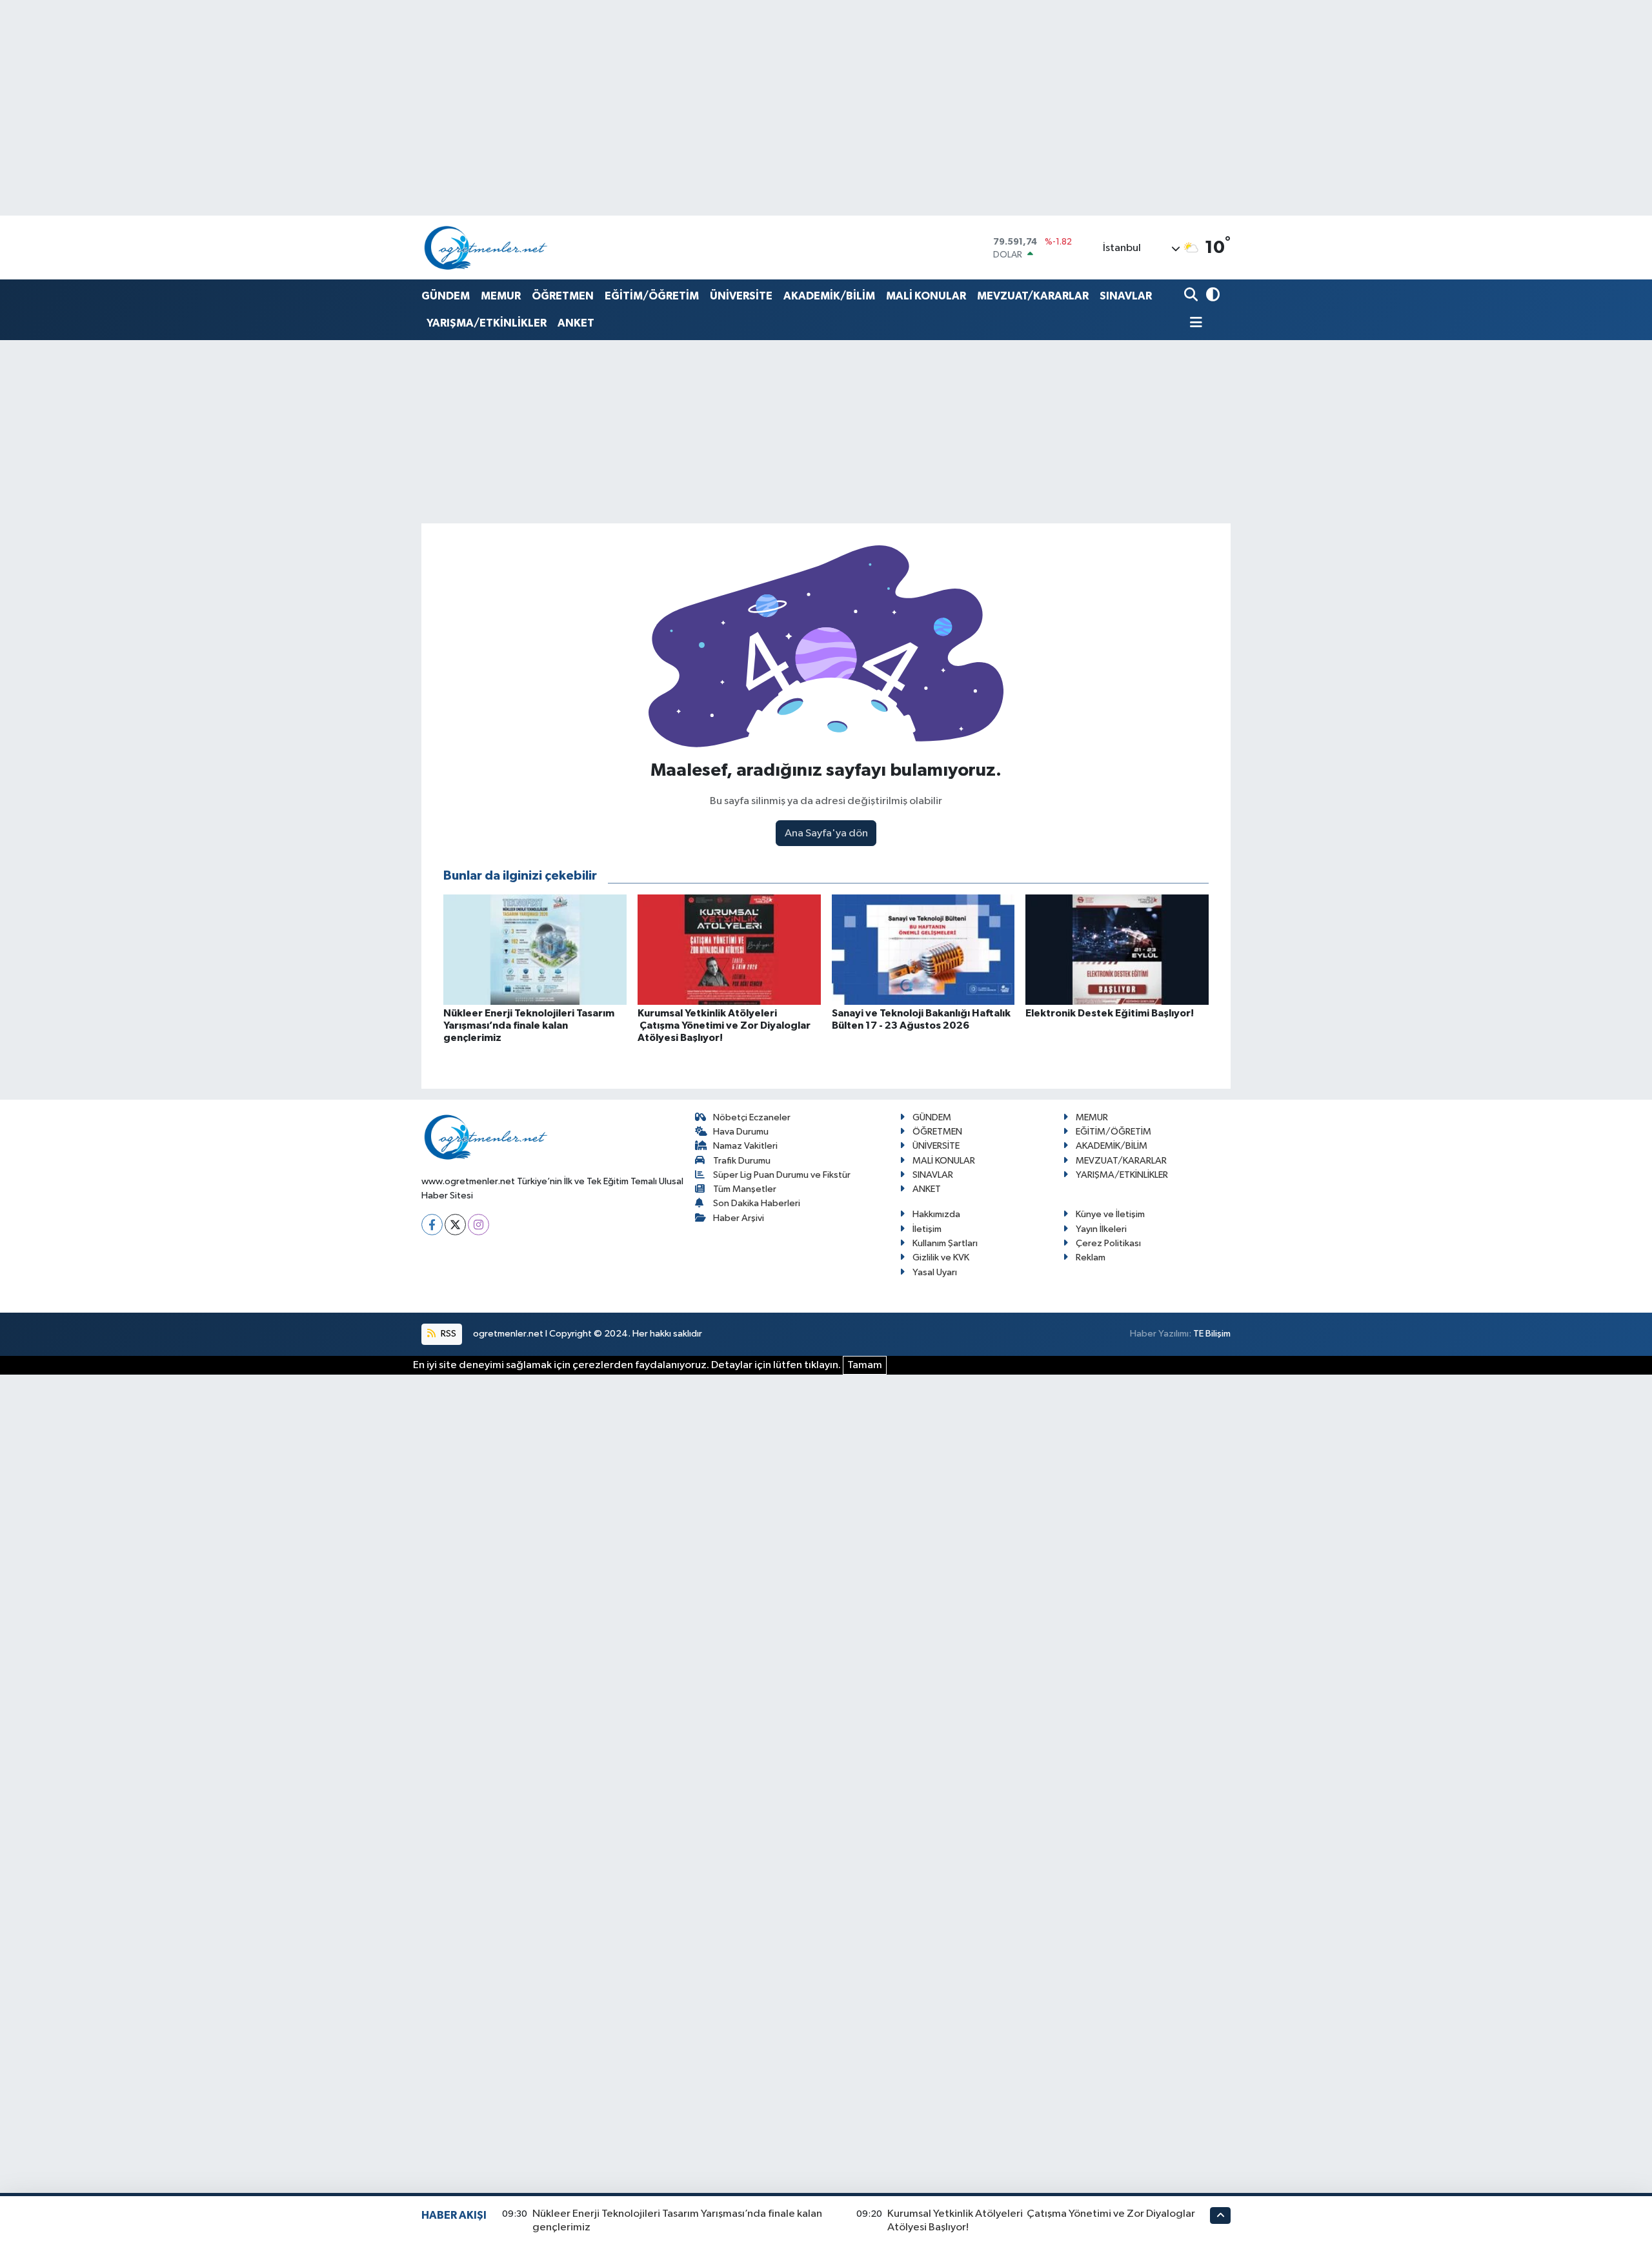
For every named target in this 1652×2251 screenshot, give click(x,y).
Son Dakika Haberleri (757, 1203)
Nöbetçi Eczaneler (752, 1117)
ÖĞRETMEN (563, 296)
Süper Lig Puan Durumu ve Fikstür (782, 1175)
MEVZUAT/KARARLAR (1033, 296)
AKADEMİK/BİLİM (829, 296)
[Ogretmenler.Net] (486, 247)
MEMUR (501, 296)
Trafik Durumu (742, 1161)
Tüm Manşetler (745, 1189)
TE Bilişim (1212, 1334)
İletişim (927, 1229)
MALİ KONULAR (926, 296)
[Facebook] (432, 1225)
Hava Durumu (741, 1132)
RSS (448, 1334)
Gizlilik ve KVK (941, 1257)
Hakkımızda (936, 1214)
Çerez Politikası (1108, 1243)
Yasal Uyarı (935, 1272)
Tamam (865, 1365)
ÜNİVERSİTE (741, 296)
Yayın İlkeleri (1101, 1229)
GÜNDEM (446, 296)
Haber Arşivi (739, 1218)
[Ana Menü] (1193, 324)
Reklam (1091, 1257)
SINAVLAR (1126, 296)
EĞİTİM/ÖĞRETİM (652, 296)
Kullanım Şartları (945, 1243)
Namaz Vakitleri (745, 1146)
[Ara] (1192, 296)
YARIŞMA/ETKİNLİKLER (487, 323)
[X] (455, 1225)
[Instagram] (478, 1225)
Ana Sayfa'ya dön (826, 833)
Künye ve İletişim (1110, 1214)
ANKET (576, 323)
